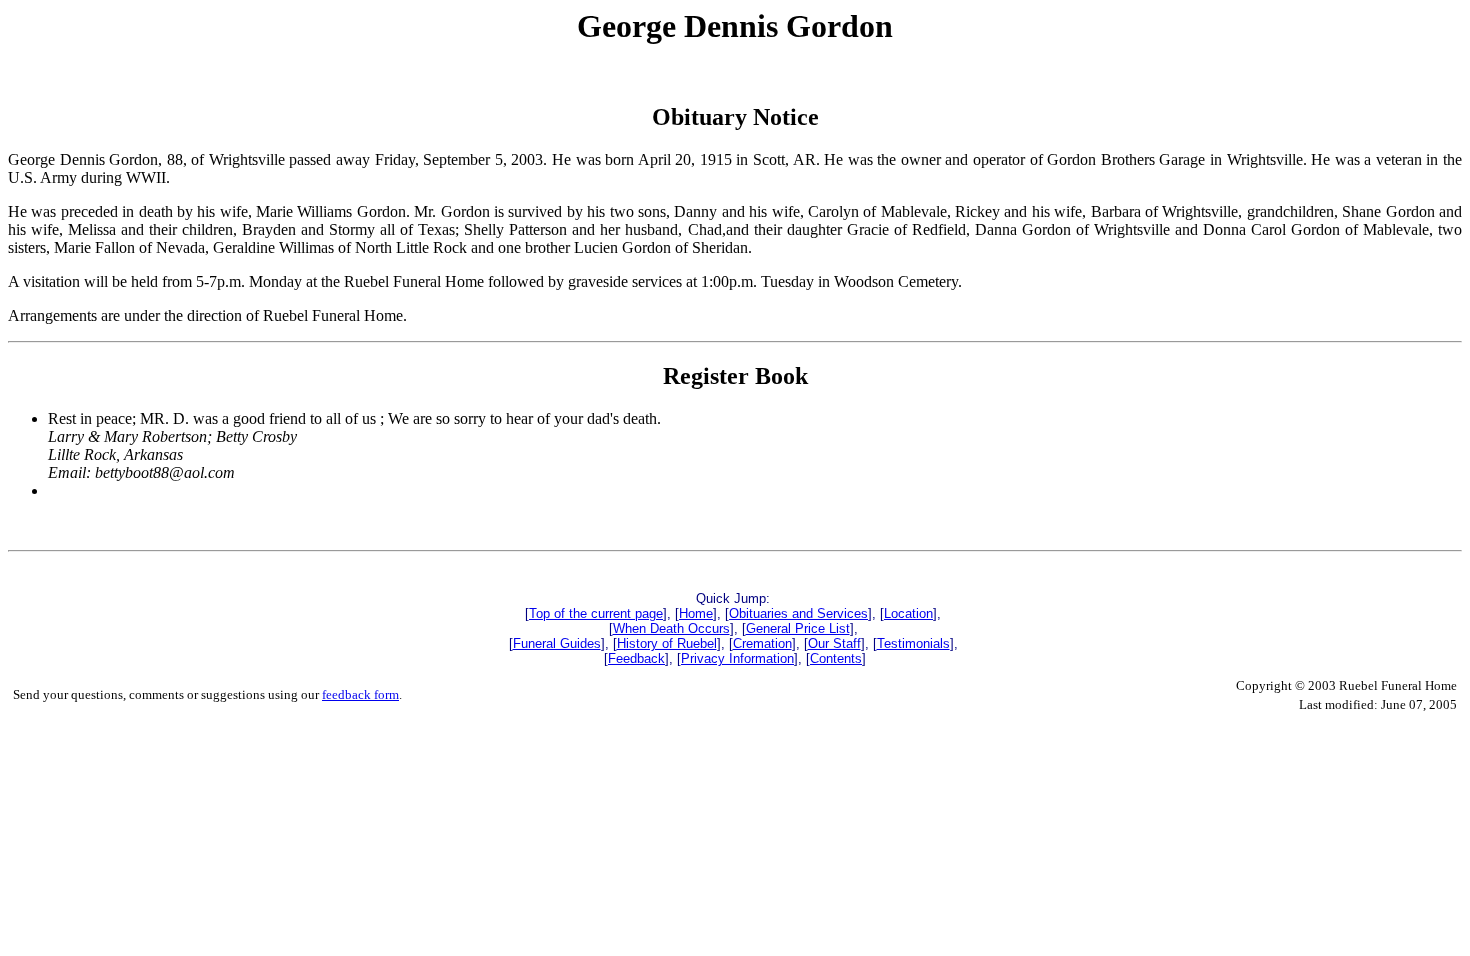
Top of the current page (596, 613)
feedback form (360, 694)
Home (696, 613)
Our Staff (834, 643)
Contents (836, 658)
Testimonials (913, 643)
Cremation (762, 643)
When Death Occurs (671, 628)
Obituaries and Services (798, 613)
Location (908, 613)
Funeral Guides (557, 643)
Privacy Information (737, 658)
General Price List (798, 628)
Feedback (636, 658)
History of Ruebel (667, 643)
